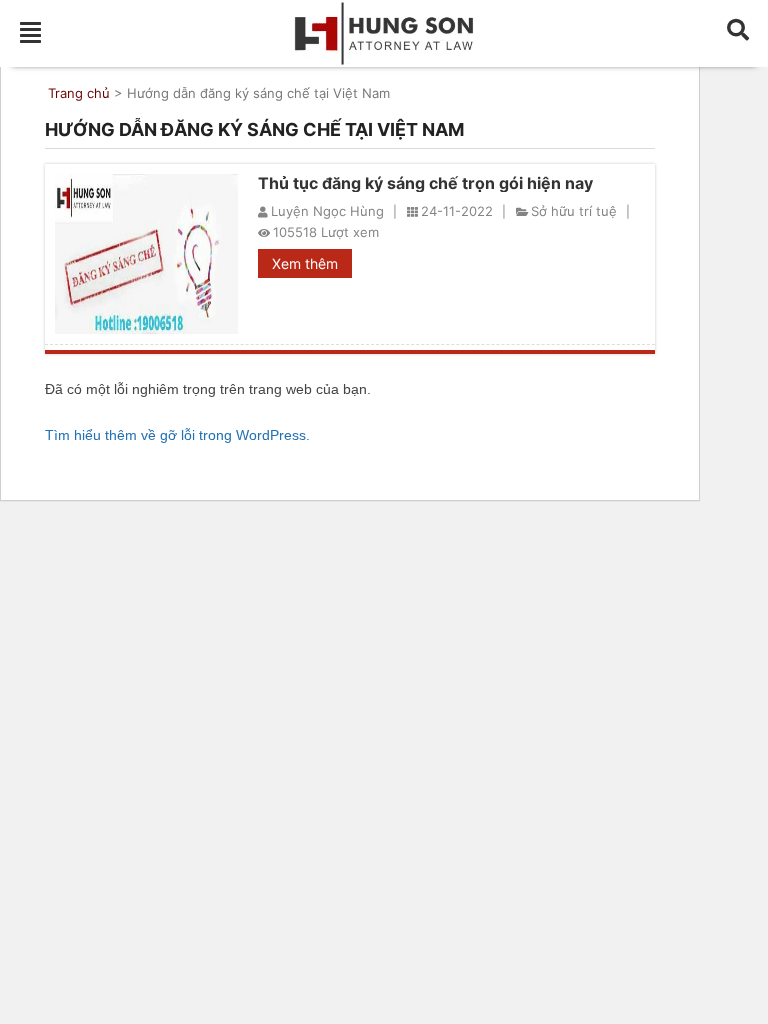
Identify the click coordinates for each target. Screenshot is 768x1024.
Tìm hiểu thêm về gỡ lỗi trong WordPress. (177, 435)
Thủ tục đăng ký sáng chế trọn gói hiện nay (425, 183)
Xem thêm (305, 263)
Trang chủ (79, 93)
